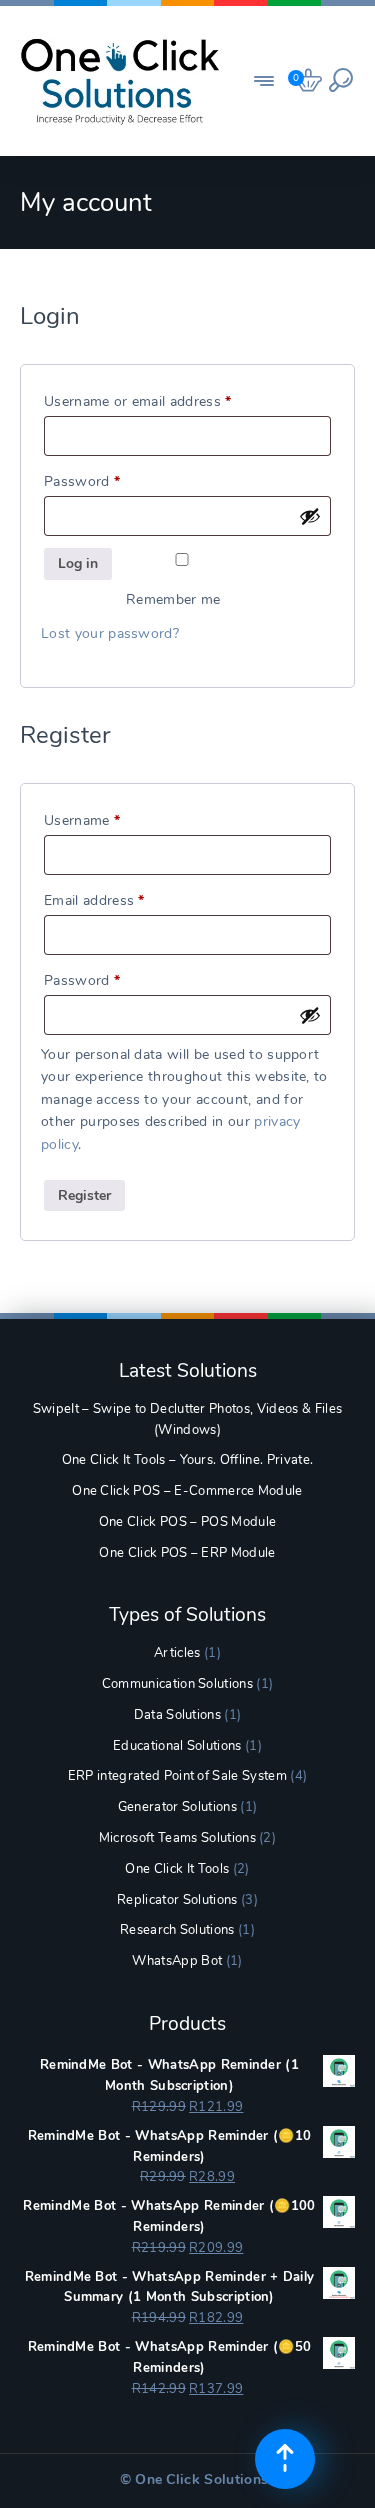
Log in (78, 563)
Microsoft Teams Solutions (177, 1838)
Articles (177, 1653)
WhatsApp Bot (177, 1961)
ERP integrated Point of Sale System (177, 1776)
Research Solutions (177, 1930)
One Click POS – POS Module (187, 1522)
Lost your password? (110, 633)
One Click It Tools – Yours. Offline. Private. (187, 1460)
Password (111, 481)
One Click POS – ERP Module (187, 1553)
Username (111, 820)
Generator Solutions (177, 1807)
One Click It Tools (177, 1869)
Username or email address (166, 401)
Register (84, 1195)
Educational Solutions (177, 1746)
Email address (123, 900)
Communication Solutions (177, 1684)
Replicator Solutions (177, 1900)
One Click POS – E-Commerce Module (187, 1491)
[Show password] (310, 516)
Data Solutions (177, 1715)
